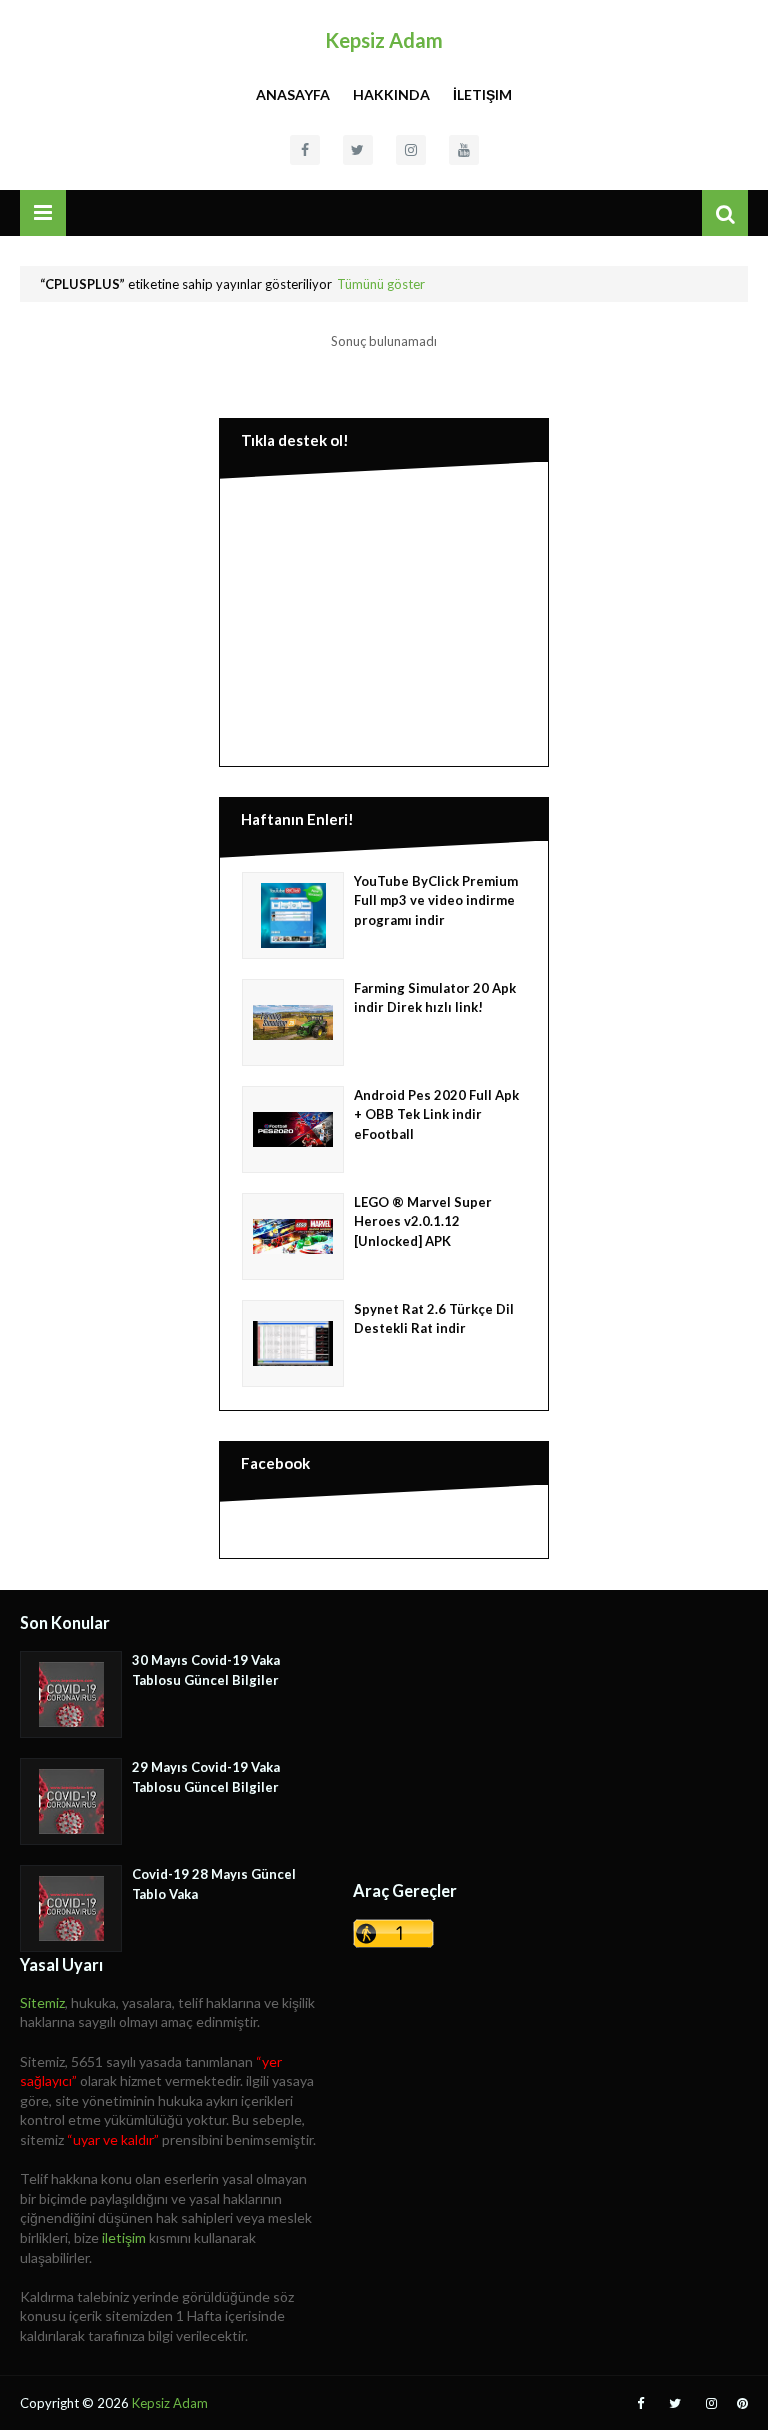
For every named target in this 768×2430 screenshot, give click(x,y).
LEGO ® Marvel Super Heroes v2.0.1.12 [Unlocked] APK (423, 1221)
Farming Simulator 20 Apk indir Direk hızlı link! (435, 998)
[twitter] (358, 150)
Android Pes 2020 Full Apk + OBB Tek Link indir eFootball (436, 1114)
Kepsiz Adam (384, 40)
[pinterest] (740, 2403)
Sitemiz (42, 2002)
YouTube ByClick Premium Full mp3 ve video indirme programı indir (436, 900)
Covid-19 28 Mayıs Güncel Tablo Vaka (214, 1884)
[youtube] (464, 150)
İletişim (482, 94)
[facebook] (305, 150)
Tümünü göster (381, 284)
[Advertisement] (384, 618)
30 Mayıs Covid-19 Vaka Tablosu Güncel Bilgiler (206, 1670)
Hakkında (391, 94)
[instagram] (411, 150)
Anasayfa (293, 94)
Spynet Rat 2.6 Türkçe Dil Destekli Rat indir (434, 1319)
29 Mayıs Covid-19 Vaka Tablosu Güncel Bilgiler (206, 1777)
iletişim (124, 2237)
